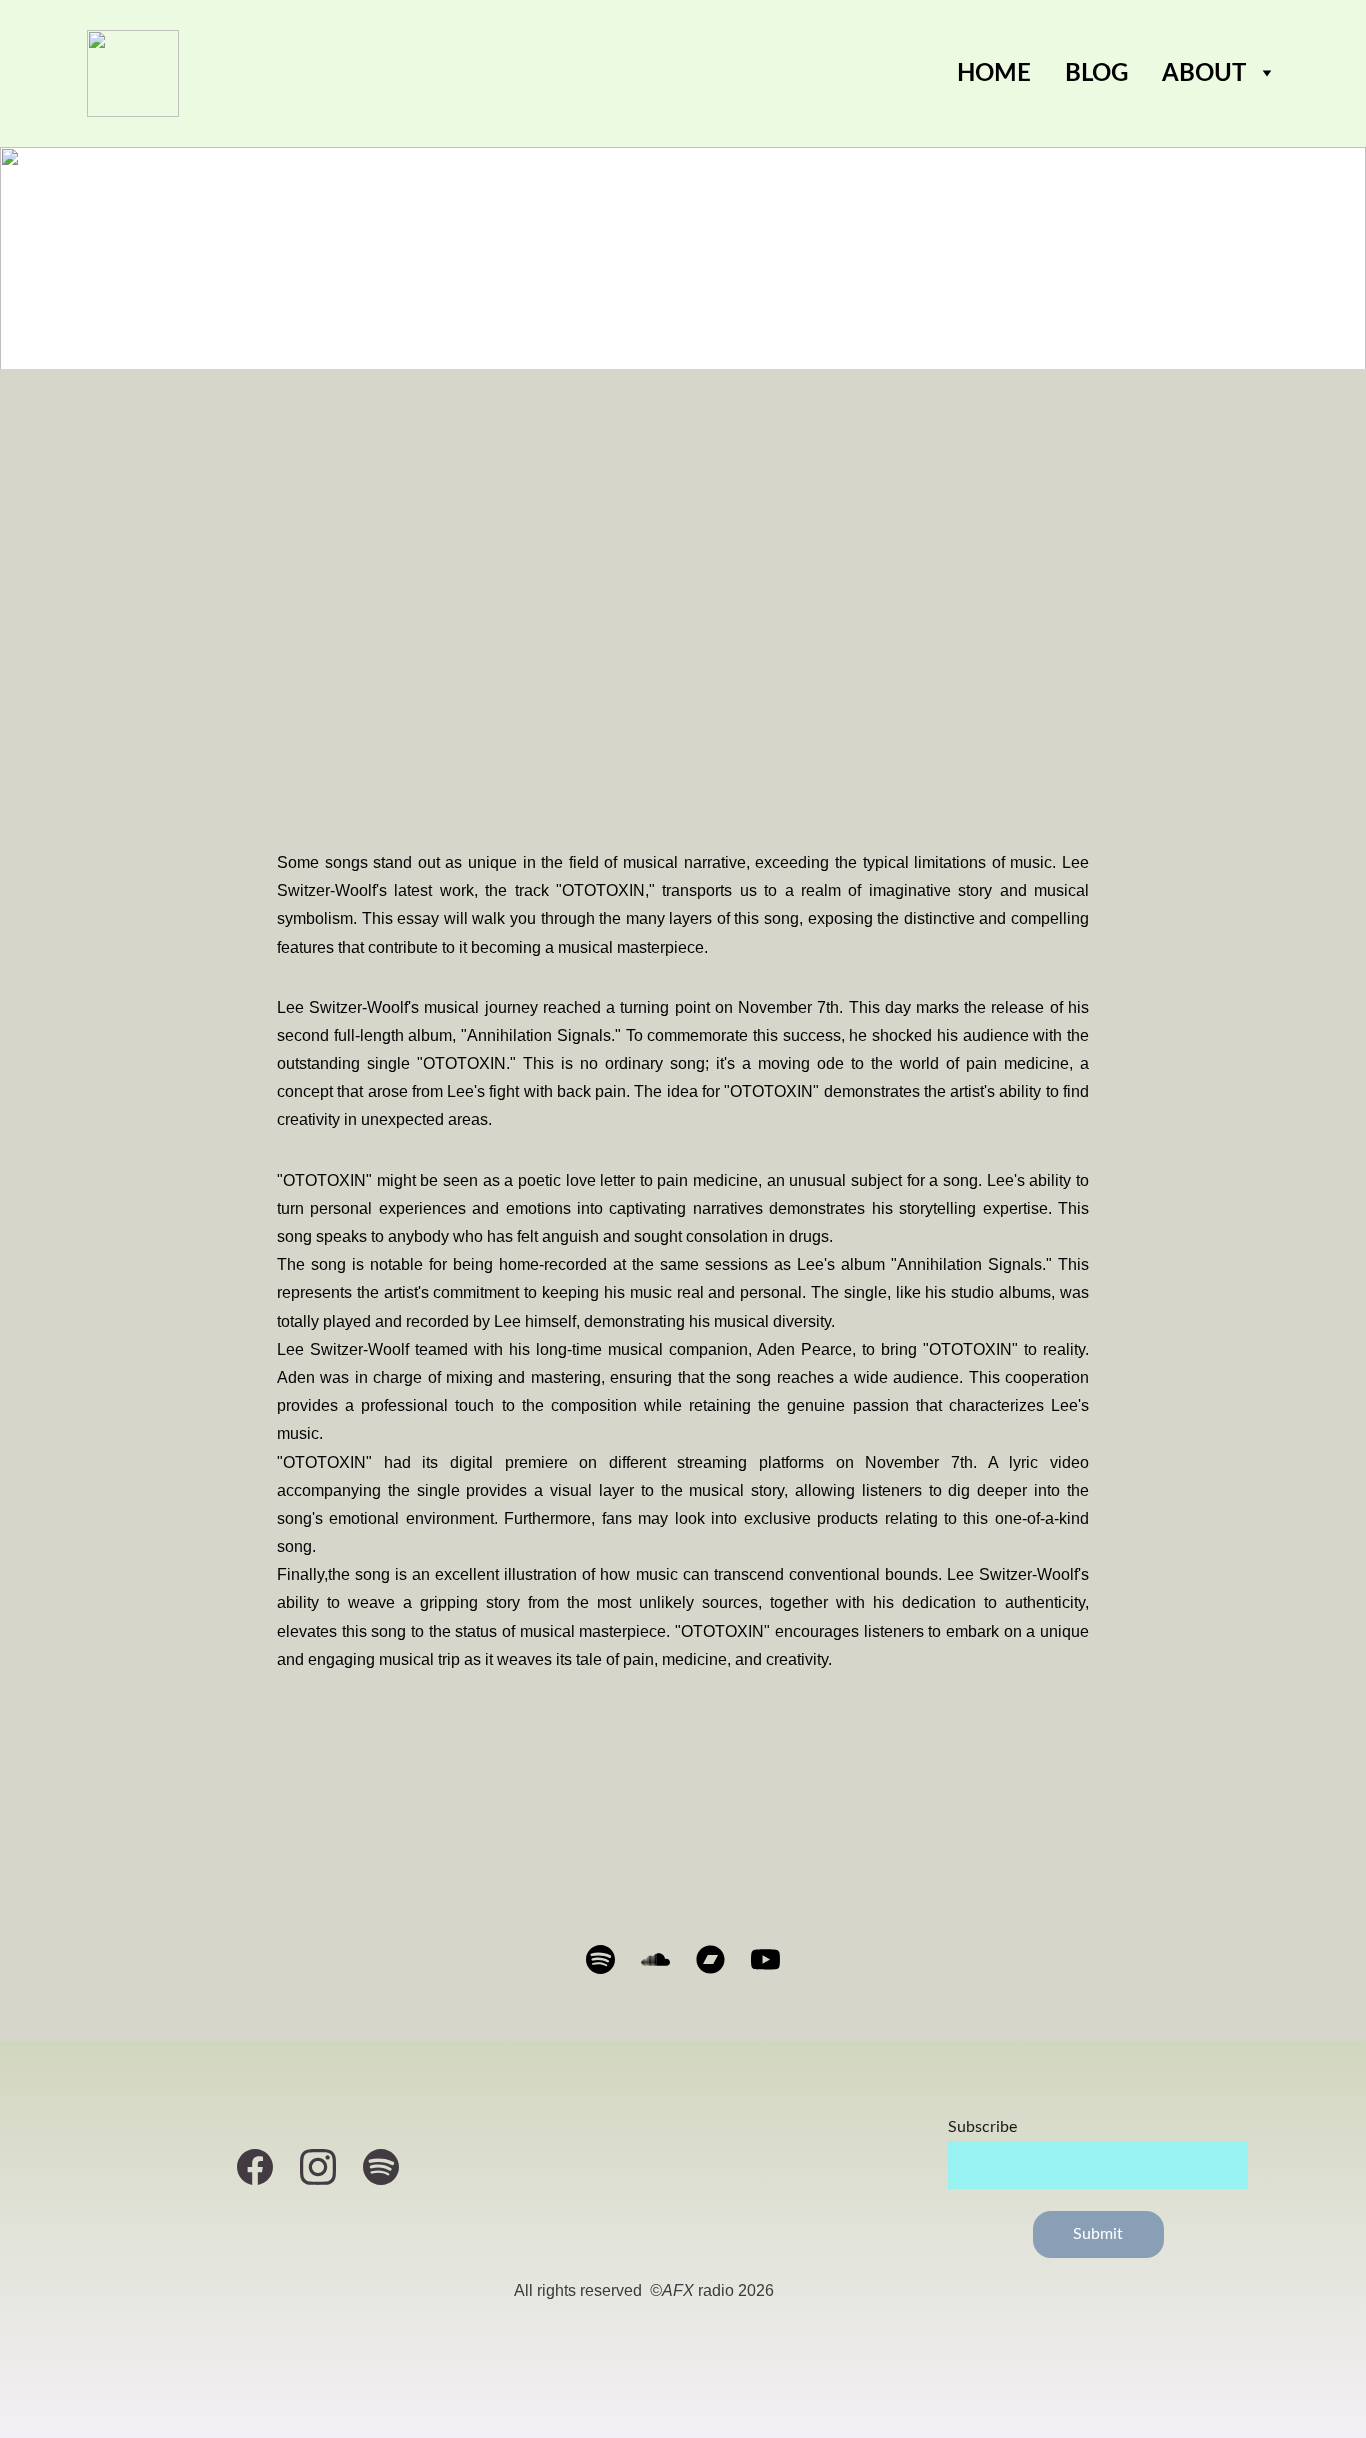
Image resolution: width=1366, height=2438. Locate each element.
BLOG (1096, 74)
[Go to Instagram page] (328, 2167)
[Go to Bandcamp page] (720, 1959)
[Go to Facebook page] (265, 2167)
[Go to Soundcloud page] (665, 1959)
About (1204, 74)
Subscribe (982, 2127)
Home (994, 74)
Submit (1098, 2234)
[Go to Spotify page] (610, 1959)
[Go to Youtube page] (765, 1959)
